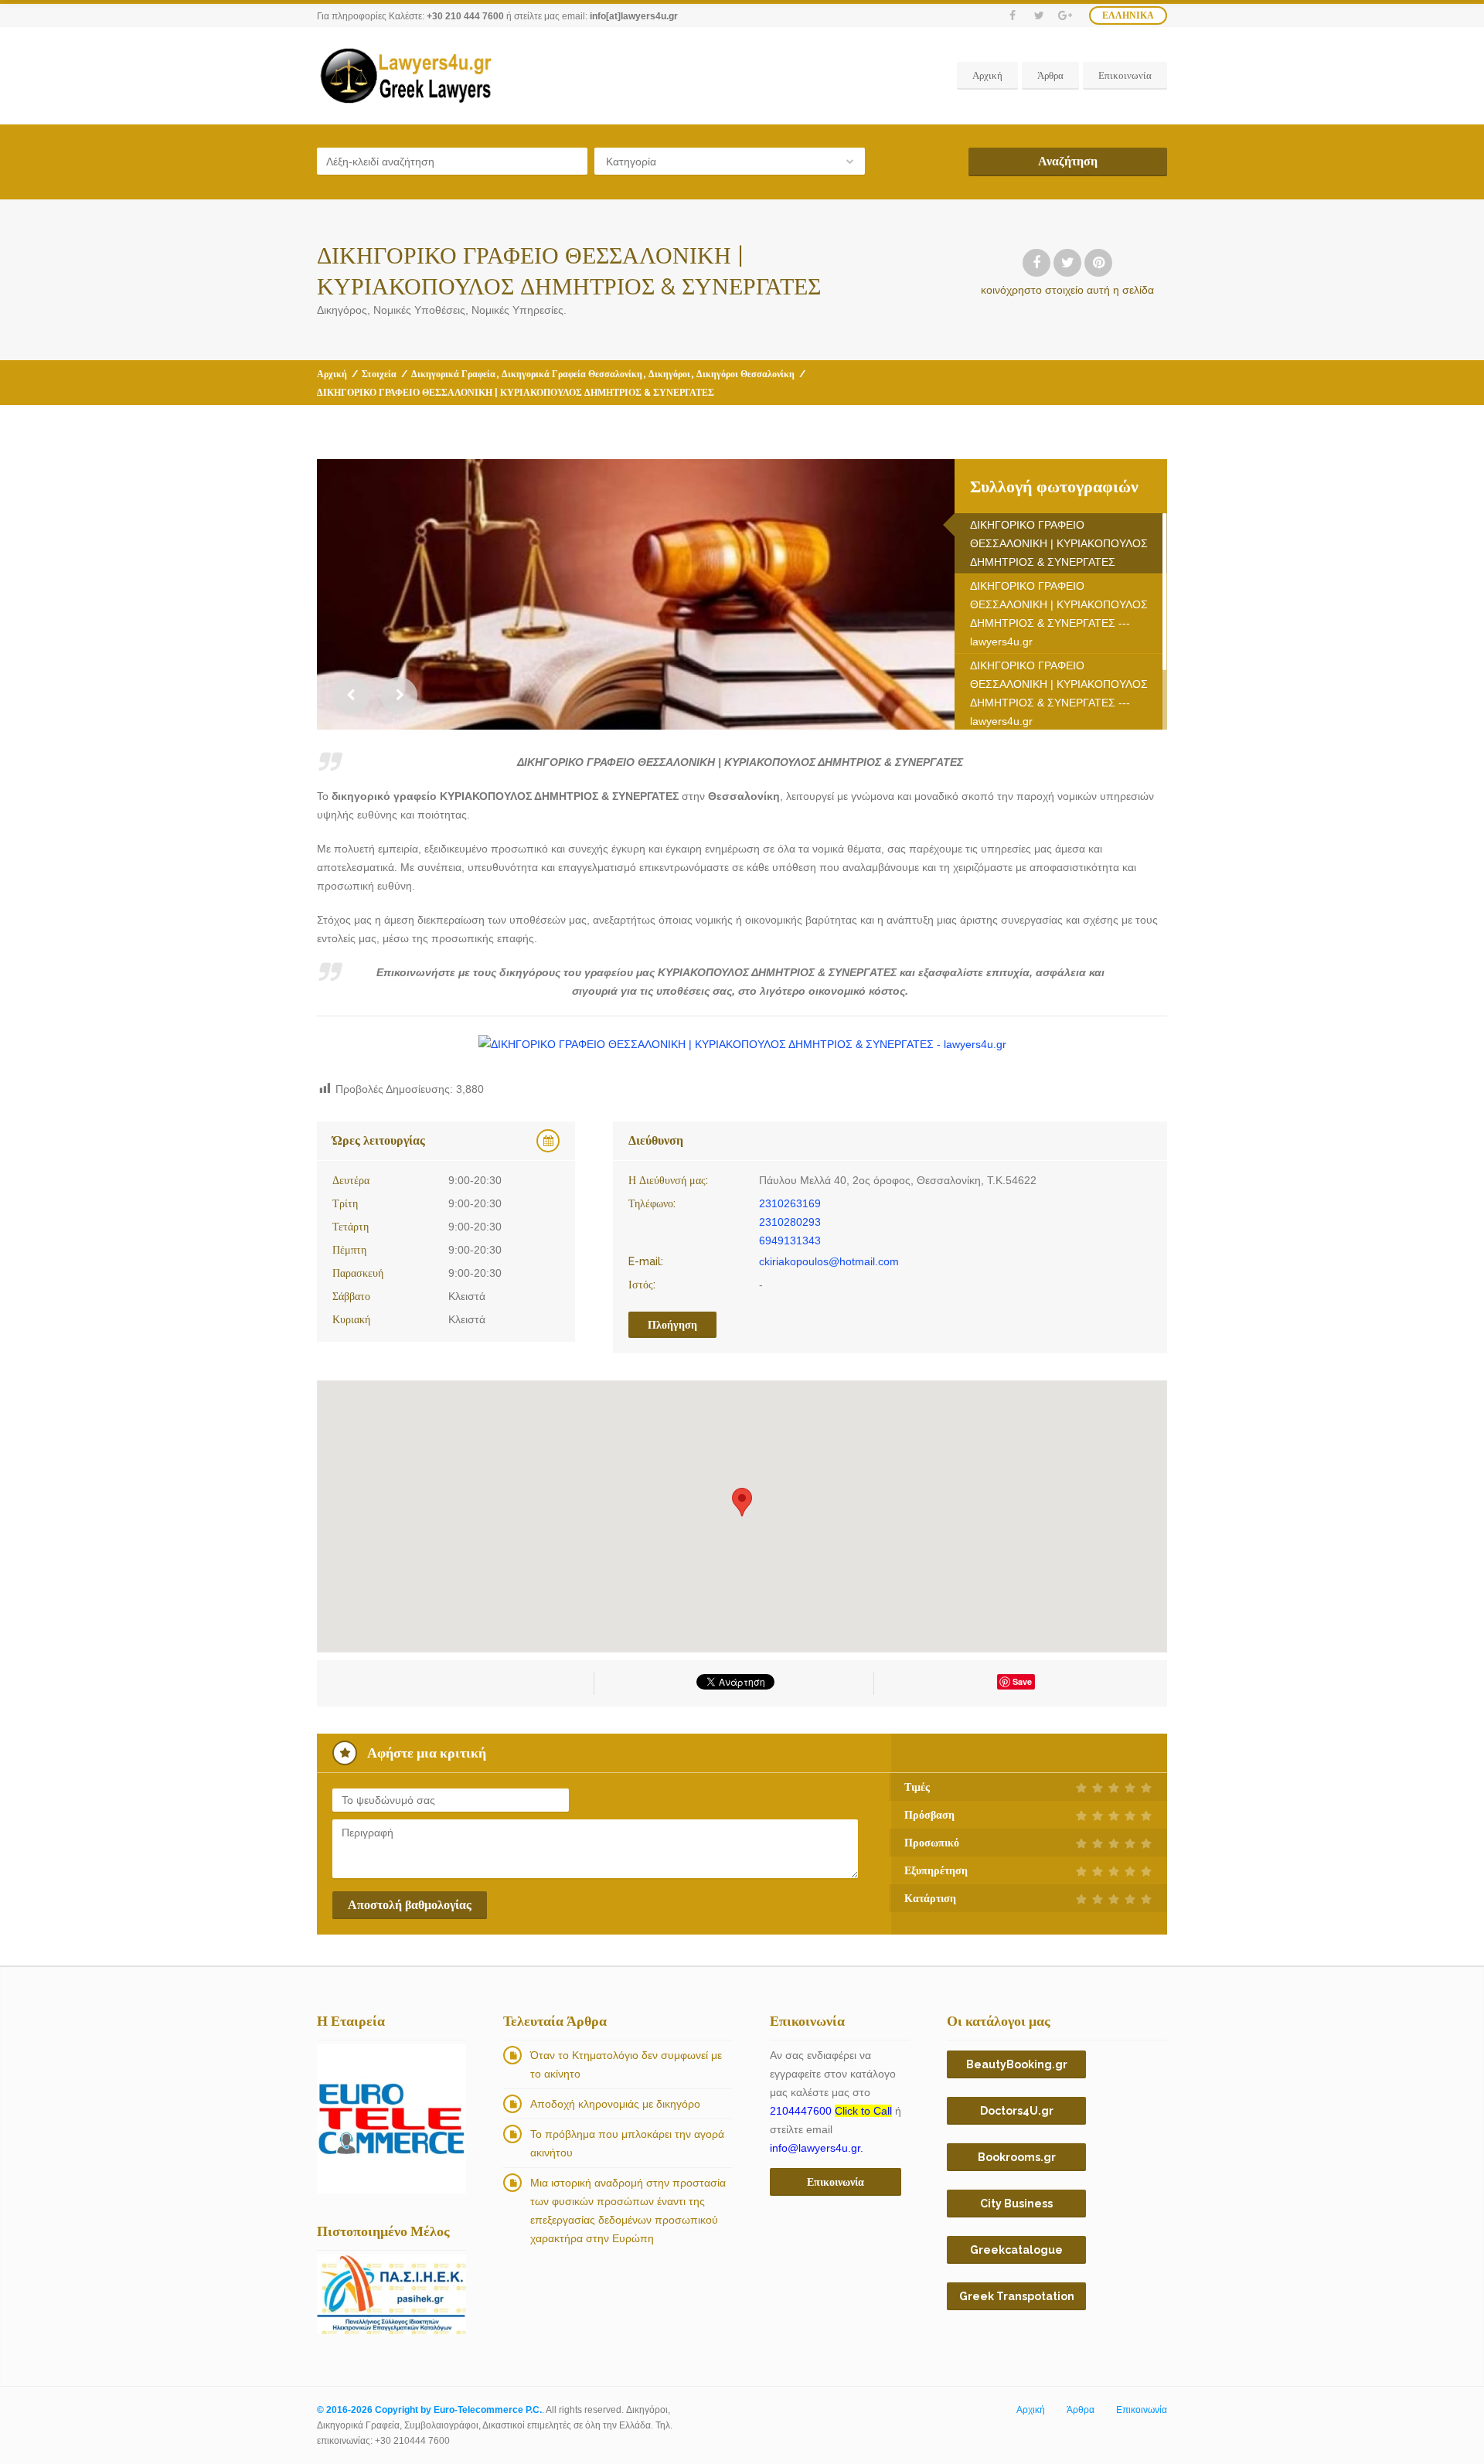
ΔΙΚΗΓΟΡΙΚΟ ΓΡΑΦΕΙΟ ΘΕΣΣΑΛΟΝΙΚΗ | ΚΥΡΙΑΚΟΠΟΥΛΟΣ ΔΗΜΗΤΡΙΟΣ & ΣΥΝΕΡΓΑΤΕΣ (1059, 543)
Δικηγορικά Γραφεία (453, 374)
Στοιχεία (379, 374)
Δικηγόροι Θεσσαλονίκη (745, 374)
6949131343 (790, 1241)
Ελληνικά (1128, 15)
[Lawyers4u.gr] (405, 76)
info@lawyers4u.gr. (817, 2148)
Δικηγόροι (669, 374)
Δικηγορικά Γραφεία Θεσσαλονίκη (572, 374)
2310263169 (790, 1203)
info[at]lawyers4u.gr (634, 16)
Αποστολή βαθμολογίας (410, 1905)
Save (1022, 1681)
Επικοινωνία (1125, 75)
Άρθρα (1050, 75)
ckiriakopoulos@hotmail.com (829, 1261)
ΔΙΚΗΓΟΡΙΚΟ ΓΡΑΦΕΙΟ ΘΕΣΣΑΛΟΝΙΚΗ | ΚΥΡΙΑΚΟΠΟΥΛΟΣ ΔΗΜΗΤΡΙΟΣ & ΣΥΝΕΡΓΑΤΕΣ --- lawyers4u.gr (1059, 614)
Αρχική (987, 75)
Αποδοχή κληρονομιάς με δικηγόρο (615, 2104)
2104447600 (831, 2111)
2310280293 (790, 1222)
